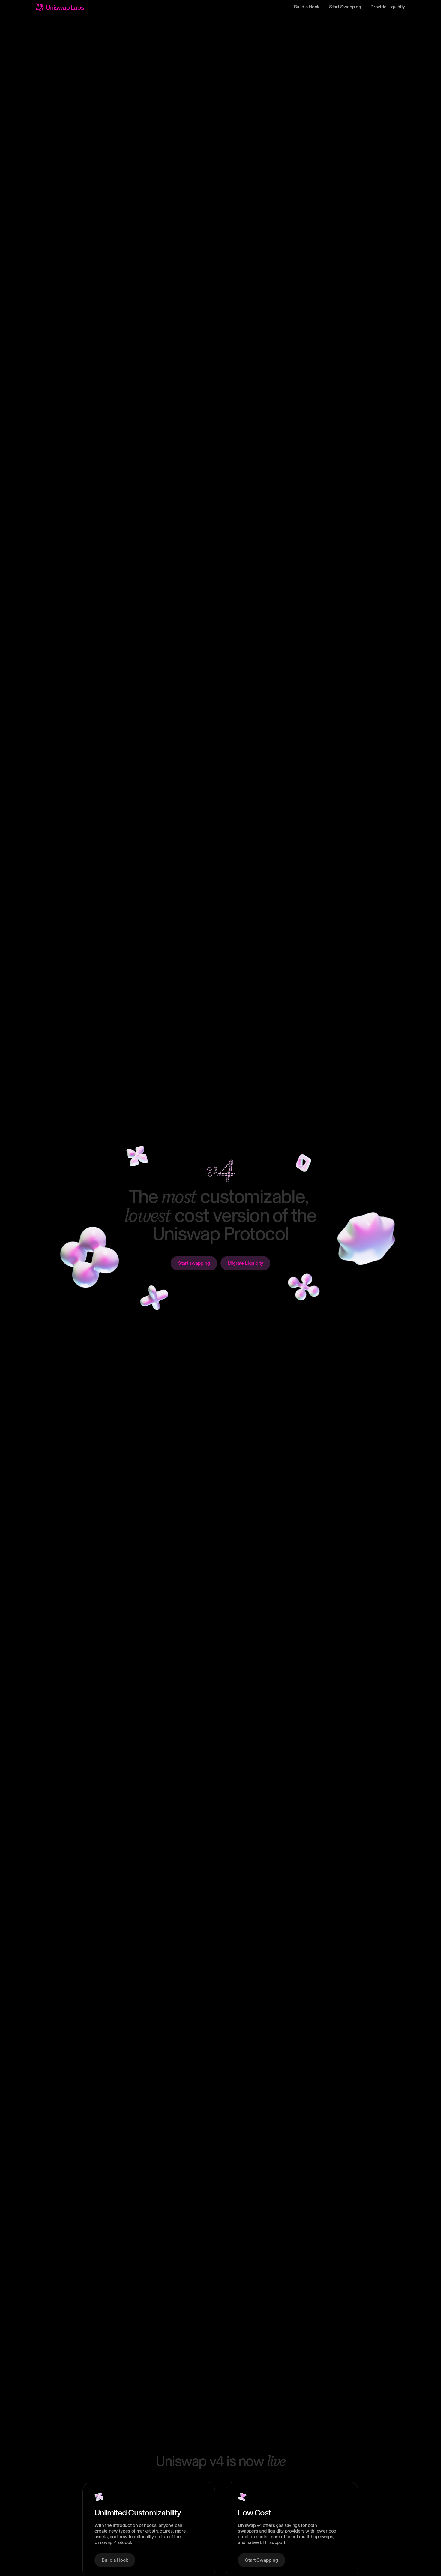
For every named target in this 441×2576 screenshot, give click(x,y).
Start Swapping (345, 7)
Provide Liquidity (388, 7)
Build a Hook (307, 7)
